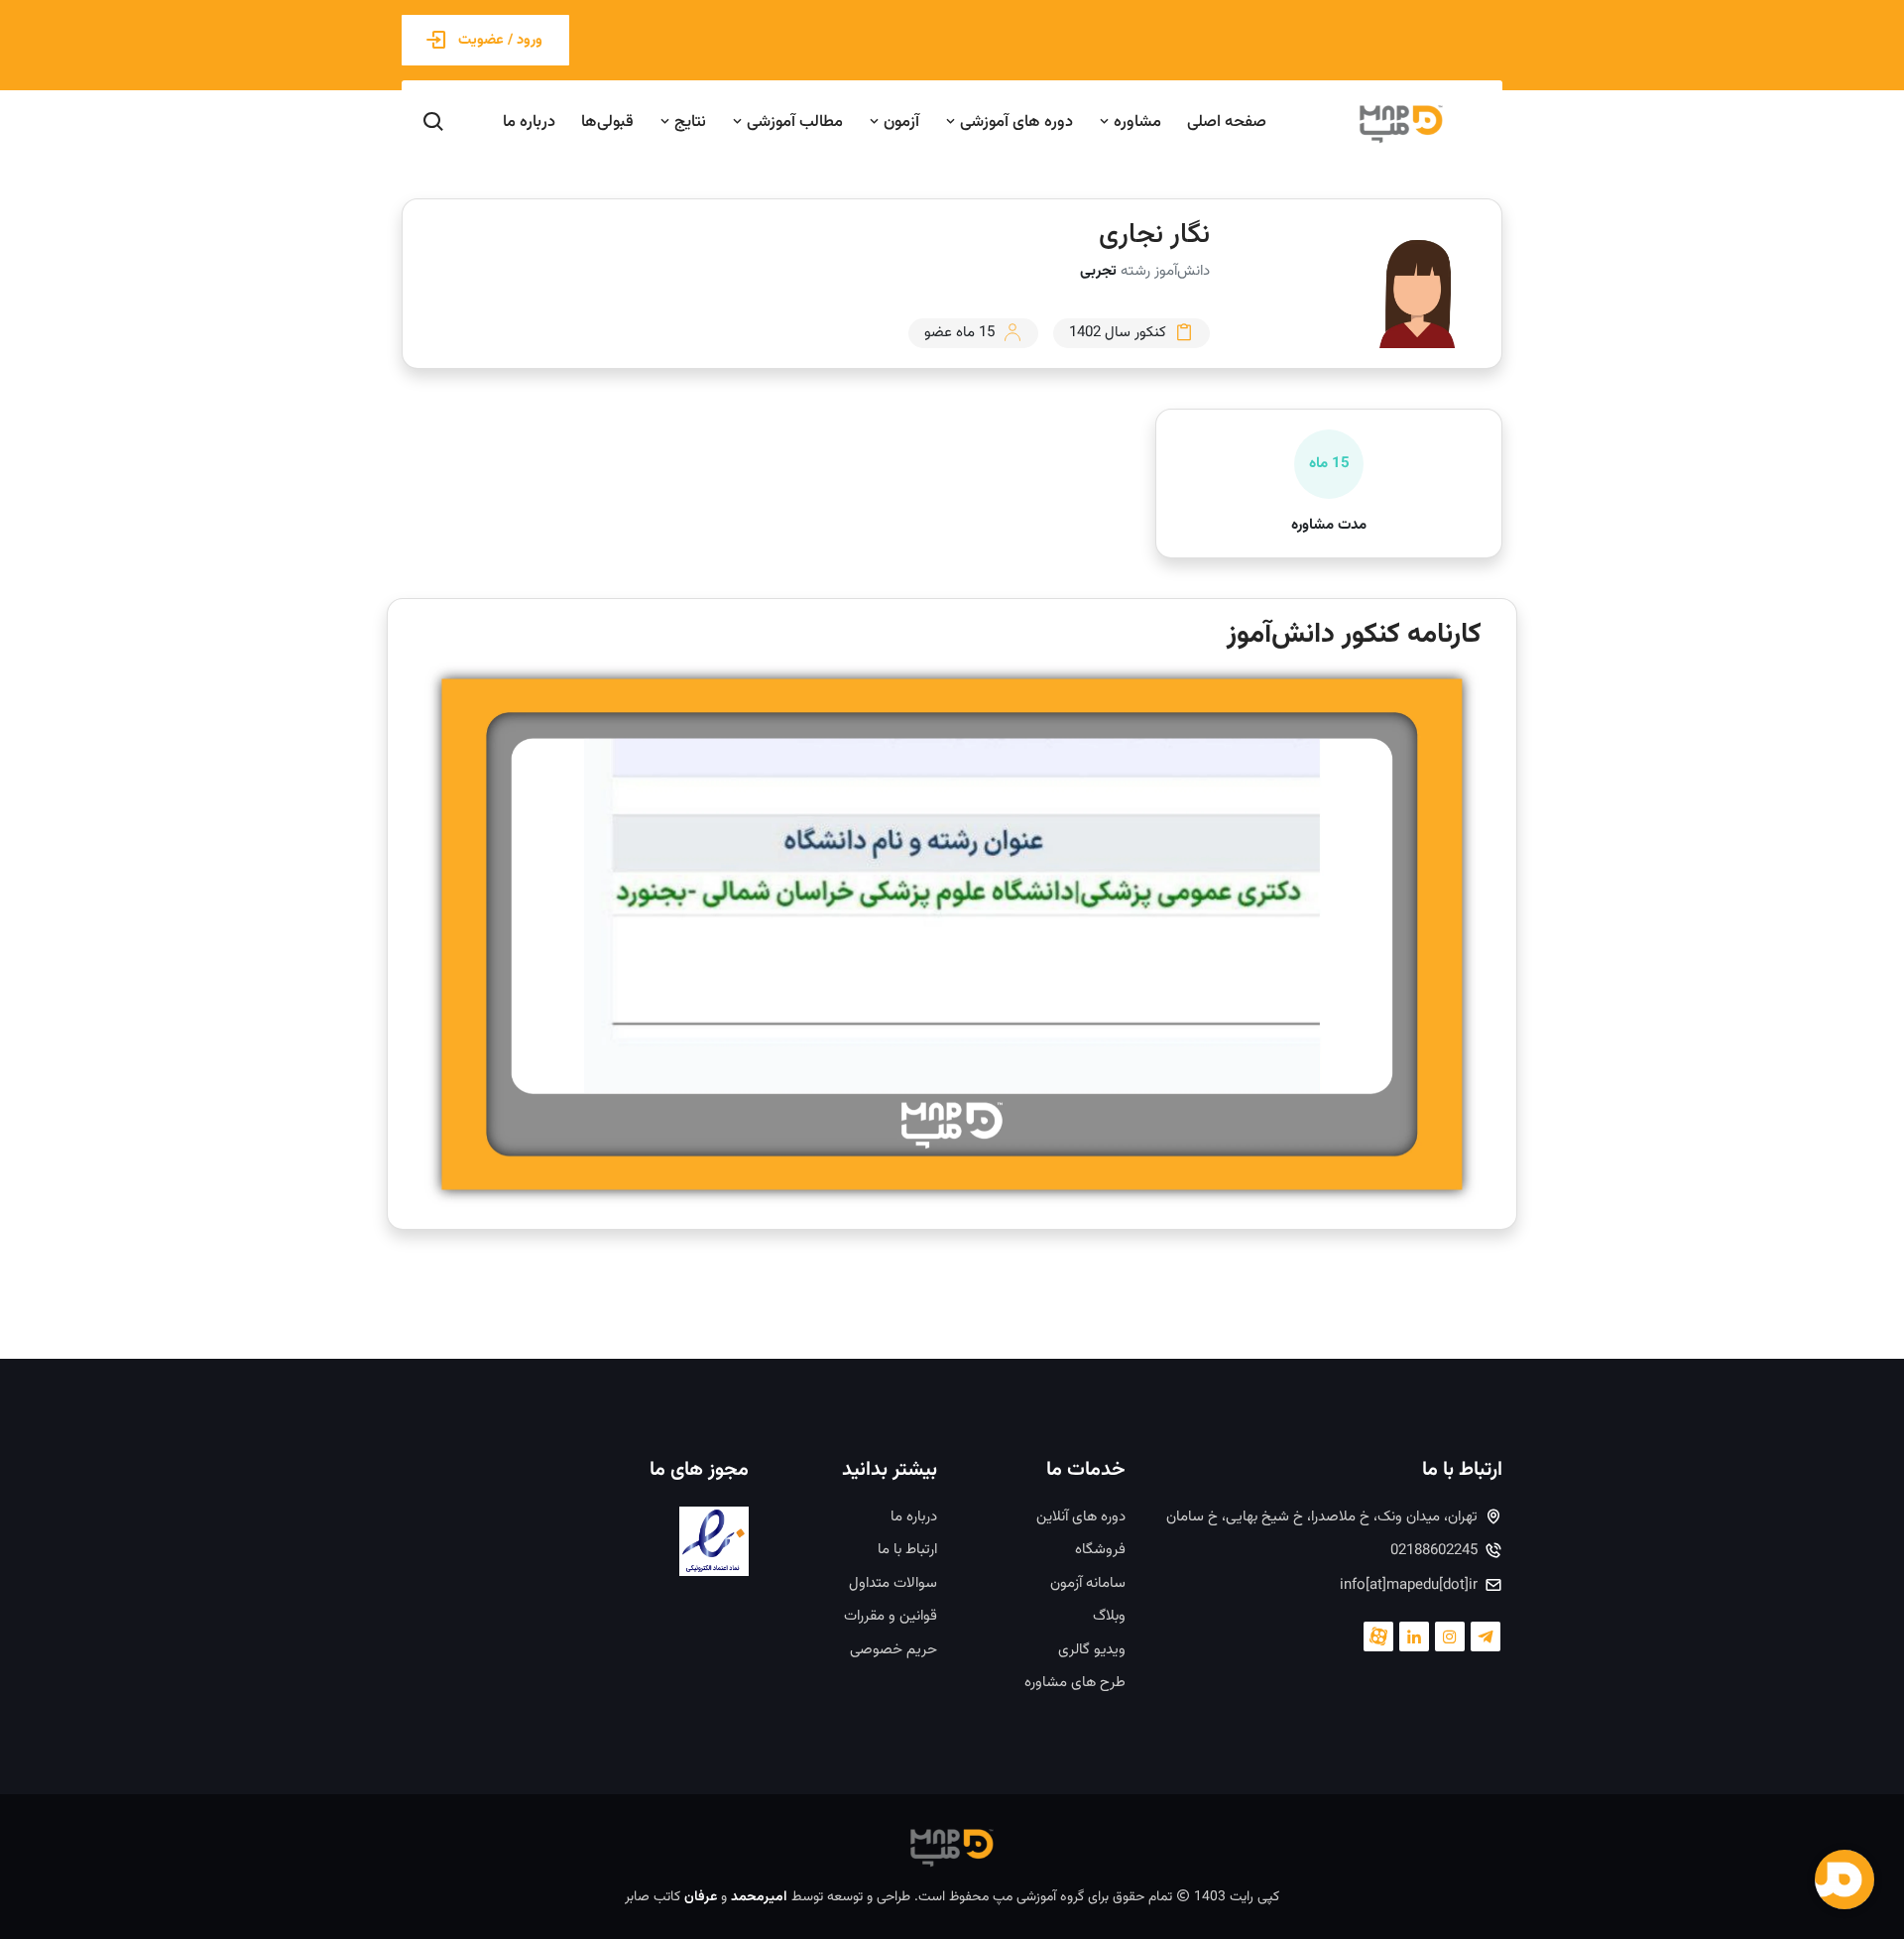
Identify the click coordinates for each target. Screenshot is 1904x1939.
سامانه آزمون (1088, 1584)
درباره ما (529, 122)
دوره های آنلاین (1081, 1517)
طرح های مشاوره (1075, 1683)
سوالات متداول (893, 1584)
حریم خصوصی (893, 1650)
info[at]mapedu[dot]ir (1409, 1586)
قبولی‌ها (607, 122)
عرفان (701, 1897)
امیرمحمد (759, 1897)
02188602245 (1434, 1551)
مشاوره (1135, 122)
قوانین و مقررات (891, 1617)
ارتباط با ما (907, 1550)
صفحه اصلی (1227, 122)
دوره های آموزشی (1014, 122)
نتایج (688, 122)
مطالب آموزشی (793, 122)
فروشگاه (1100, 1550)
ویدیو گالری (1092, 1650)
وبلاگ (1109, 1617)
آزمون (899, 122)
